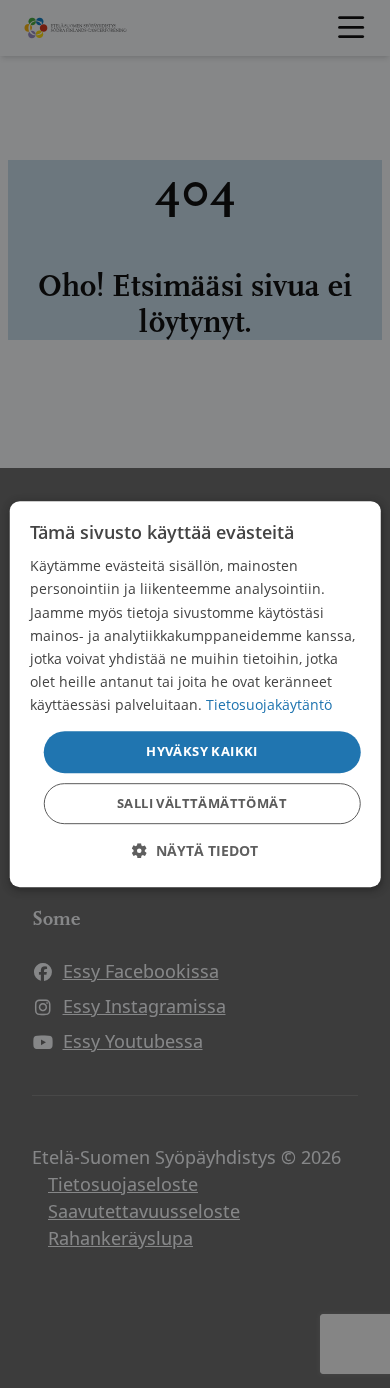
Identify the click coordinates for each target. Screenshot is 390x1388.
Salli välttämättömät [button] (202, 803)
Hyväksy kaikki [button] (202, 751)
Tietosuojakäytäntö (269, 704)
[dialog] (195, 694)
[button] (195, 850)
